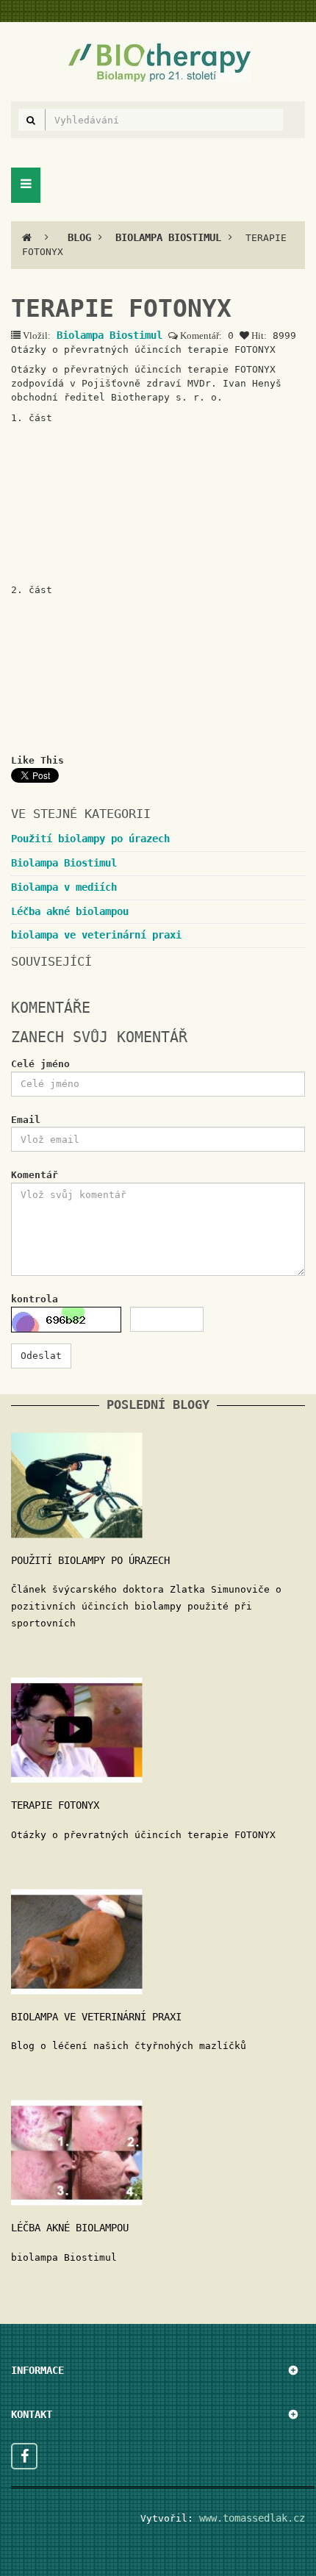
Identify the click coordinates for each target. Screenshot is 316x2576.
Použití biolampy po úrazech (90, 839)
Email (26, 1120)
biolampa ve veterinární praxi (96, 935)
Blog (79, 237)
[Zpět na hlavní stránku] (27, 237)
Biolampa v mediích (64, 887)
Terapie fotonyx (55, 1805)
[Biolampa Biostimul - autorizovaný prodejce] (158, 61)
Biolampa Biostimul (168, 237)
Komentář (35, 1175)
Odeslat (41, 1356)
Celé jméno (40, 1064)
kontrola (35, 1299)
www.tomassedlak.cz (249, 2518)
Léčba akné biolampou (70, 911)
